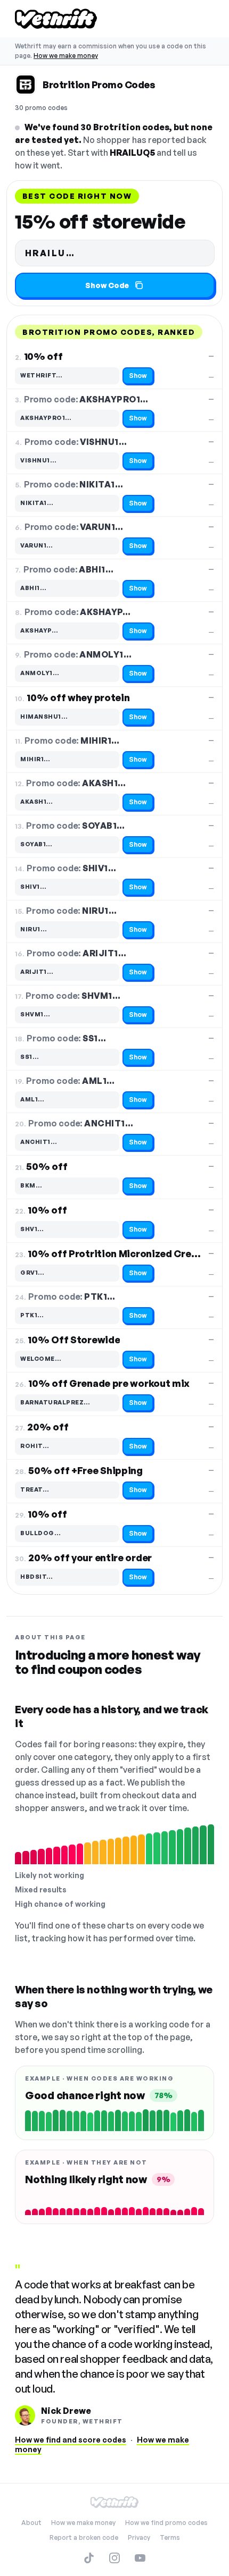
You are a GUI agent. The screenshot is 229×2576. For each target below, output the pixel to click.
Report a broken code (84, 2537)
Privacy (139, 2537)
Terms (170, 2537)
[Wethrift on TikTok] (89, 2558)
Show (138, 376)
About (31, 2523)
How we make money (66, 56)
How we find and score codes (71, 2440)
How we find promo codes (166, 2523)
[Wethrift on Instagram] (114, 2558)
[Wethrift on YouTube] (140, 2558)
